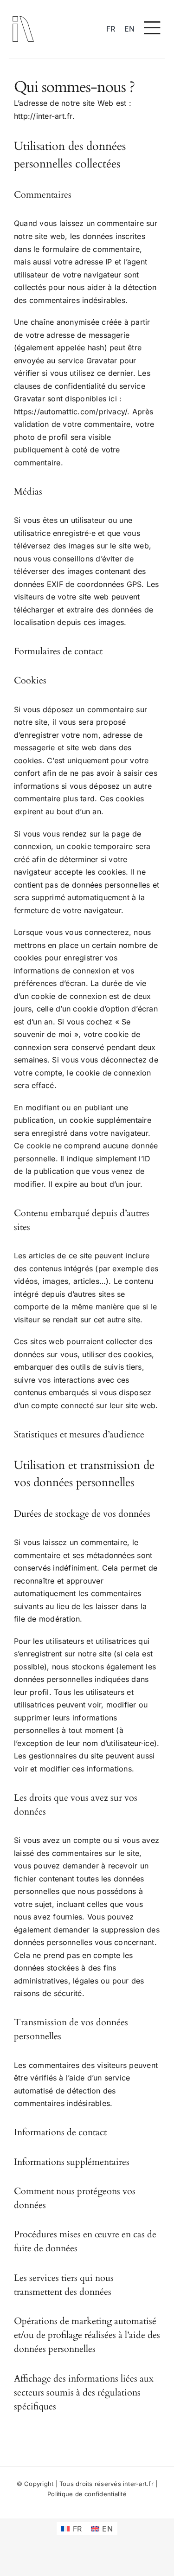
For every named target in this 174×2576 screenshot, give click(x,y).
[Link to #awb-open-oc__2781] (152, 28)
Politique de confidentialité (87, 2494)
